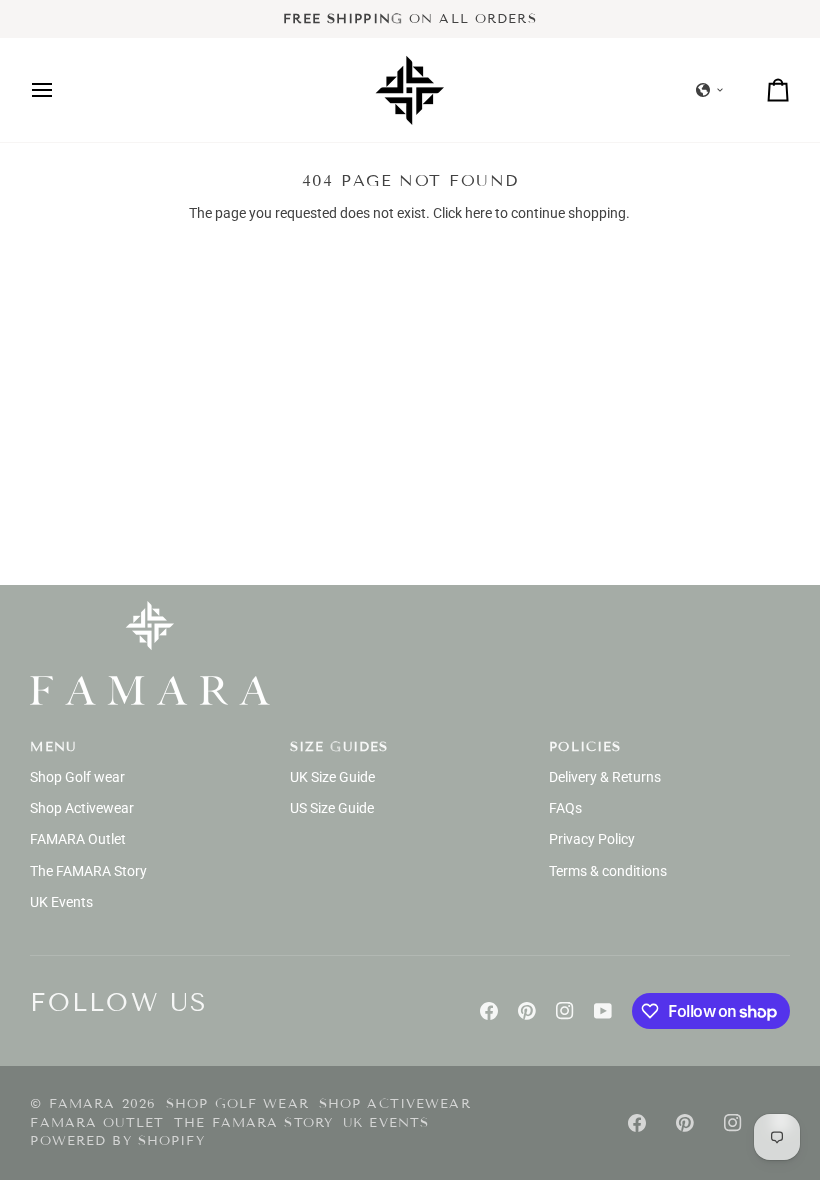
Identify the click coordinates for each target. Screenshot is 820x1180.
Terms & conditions (608, 871)
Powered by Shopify (117, 1141)
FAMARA (82, 1104)
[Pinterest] (527, 1011)
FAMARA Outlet (78, 839)
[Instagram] (565, 1011)
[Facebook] (489, 1011)
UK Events (61, 902)
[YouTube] (603, 1011)
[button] (710, 90)
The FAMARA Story (88, 871)
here (478, 213)
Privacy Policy (592, 839)
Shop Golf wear (77, 777)
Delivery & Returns (605, 777)
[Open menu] (60, 90)
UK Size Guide (332, 777)
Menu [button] (53, 747)
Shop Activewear (82, 808)
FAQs (565, 808)
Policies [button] (585, 747)
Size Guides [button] (339, 747)
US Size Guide (332, 808)
